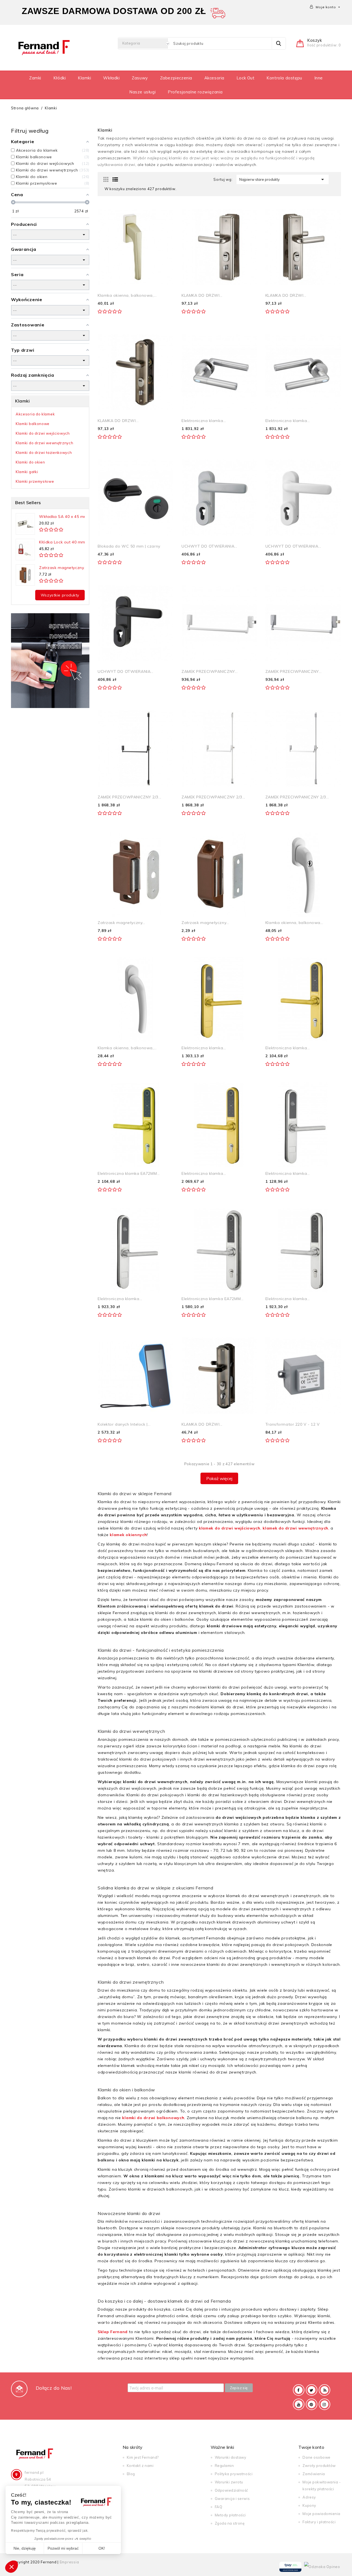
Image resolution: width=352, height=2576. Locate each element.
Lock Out (246, 78)
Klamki (85, 78)
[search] (279, 43)
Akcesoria (214, 78)
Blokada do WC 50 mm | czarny (129, 546)
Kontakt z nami (140, 2466)
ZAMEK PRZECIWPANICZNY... (210, 671)
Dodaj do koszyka (128, 318)
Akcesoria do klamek (35, 414)
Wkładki (111, 78)
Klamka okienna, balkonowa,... (127, 295)
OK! (102, 2548)
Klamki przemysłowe (35, 481)
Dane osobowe (316, 2457)
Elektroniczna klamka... (204, 421)
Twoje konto (311, 2447)
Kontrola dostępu (284, 78)
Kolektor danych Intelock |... (124, 1424)
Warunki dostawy (231, 2457)
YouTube (299, 2404)
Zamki (35, 78)
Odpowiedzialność (231, 2490)
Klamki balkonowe (33, 424)
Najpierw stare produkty (283, 179)
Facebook (299, 2390)
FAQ (219, 2507)
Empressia (69, 2562)
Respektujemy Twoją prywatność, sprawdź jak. (50, 2531)
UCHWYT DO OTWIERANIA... (209, 546)
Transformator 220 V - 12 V (293, 1424)
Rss (324, 2390)
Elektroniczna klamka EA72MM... (129, 1173)
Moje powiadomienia (321, 2514)
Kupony (309, 2505)
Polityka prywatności (234, 2474)
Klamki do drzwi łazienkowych (44, 453)
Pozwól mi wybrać (63, 2548)
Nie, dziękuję (25, 2548)
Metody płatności (230, 2515)
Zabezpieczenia (176, 78)
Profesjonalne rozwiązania (195, 92)
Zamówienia (314, 2474)
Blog (131, 2474)
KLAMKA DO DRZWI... (202, 295)
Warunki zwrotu (229, 2482)
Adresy (309, 2497)
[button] (12, 2567)
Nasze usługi (142, 92)
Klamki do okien (30, 462)
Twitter (312, 2390)
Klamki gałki (27, 472)
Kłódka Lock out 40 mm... (64, 542)
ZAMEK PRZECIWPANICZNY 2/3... (130, 797)
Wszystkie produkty (60, 595)
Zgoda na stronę (230, 2523)
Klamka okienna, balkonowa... (294, 923)
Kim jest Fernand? (143, 2457)
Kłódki (60, 78)
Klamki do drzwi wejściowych (43, 433)
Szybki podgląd (163, 215)
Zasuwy (140, 78)
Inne (319, 78)
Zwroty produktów (319, 2466)
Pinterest (312, 2404)
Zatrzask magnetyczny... (63, 568)
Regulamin (224, 2466)
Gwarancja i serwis (232, 2499)
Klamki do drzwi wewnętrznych (45, 443)
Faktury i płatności (319, 2522)
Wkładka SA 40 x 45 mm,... (65, 517)
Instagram (324, 2404)
